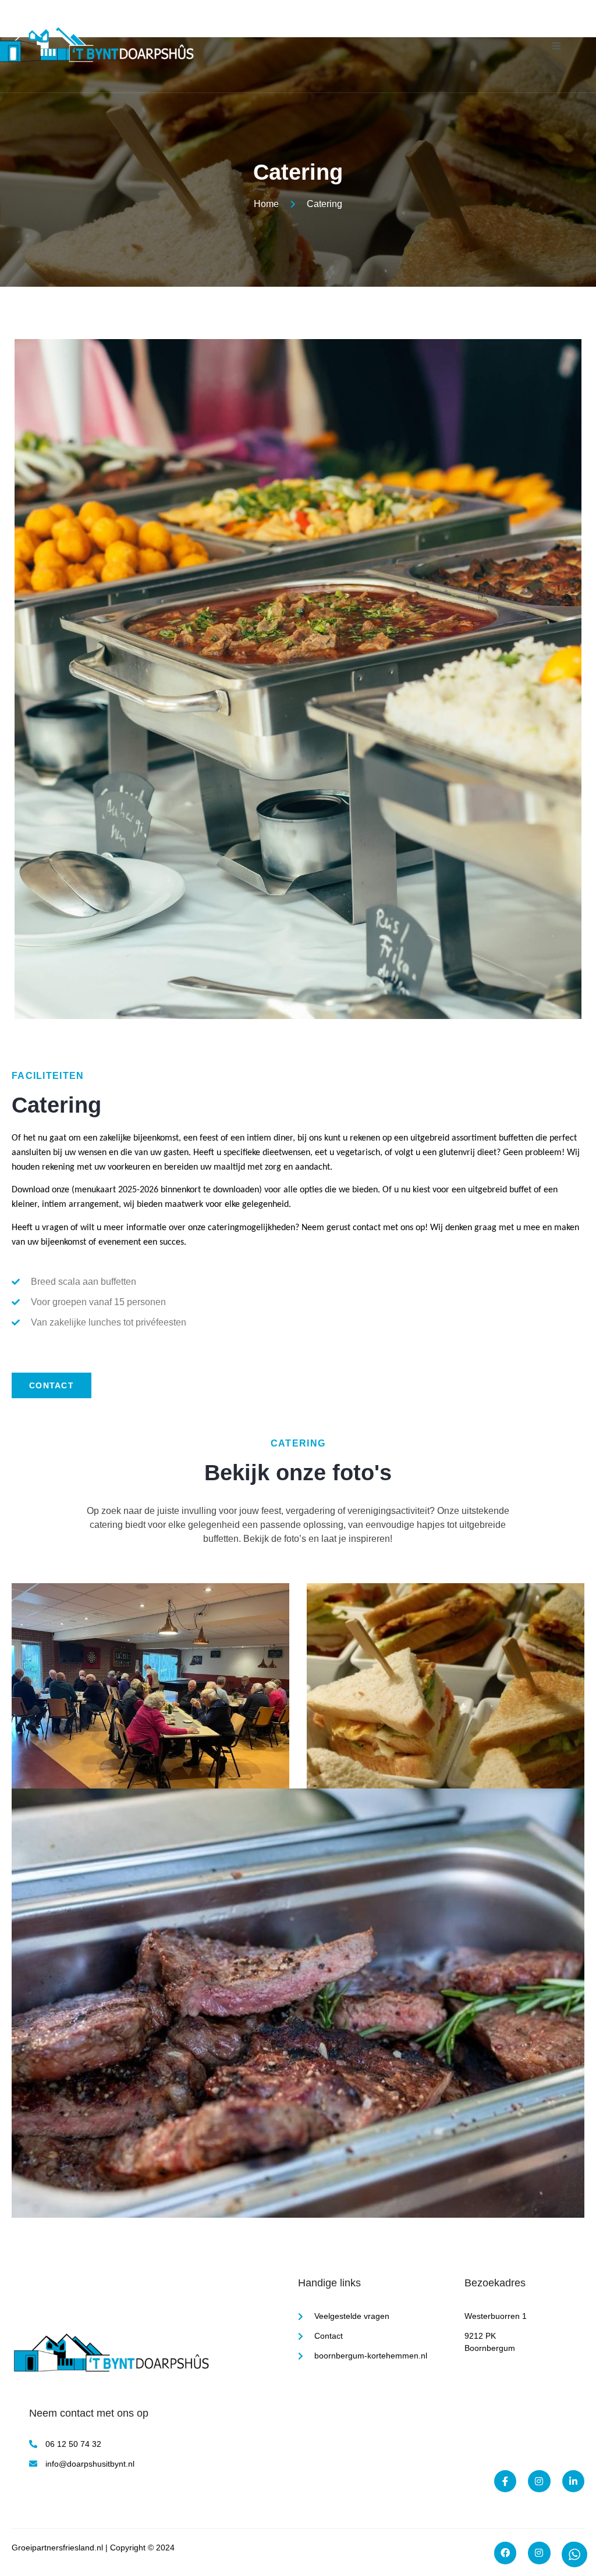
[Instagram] (539, 2553)
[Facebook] (505, 2553)
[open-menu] (557, 46)
